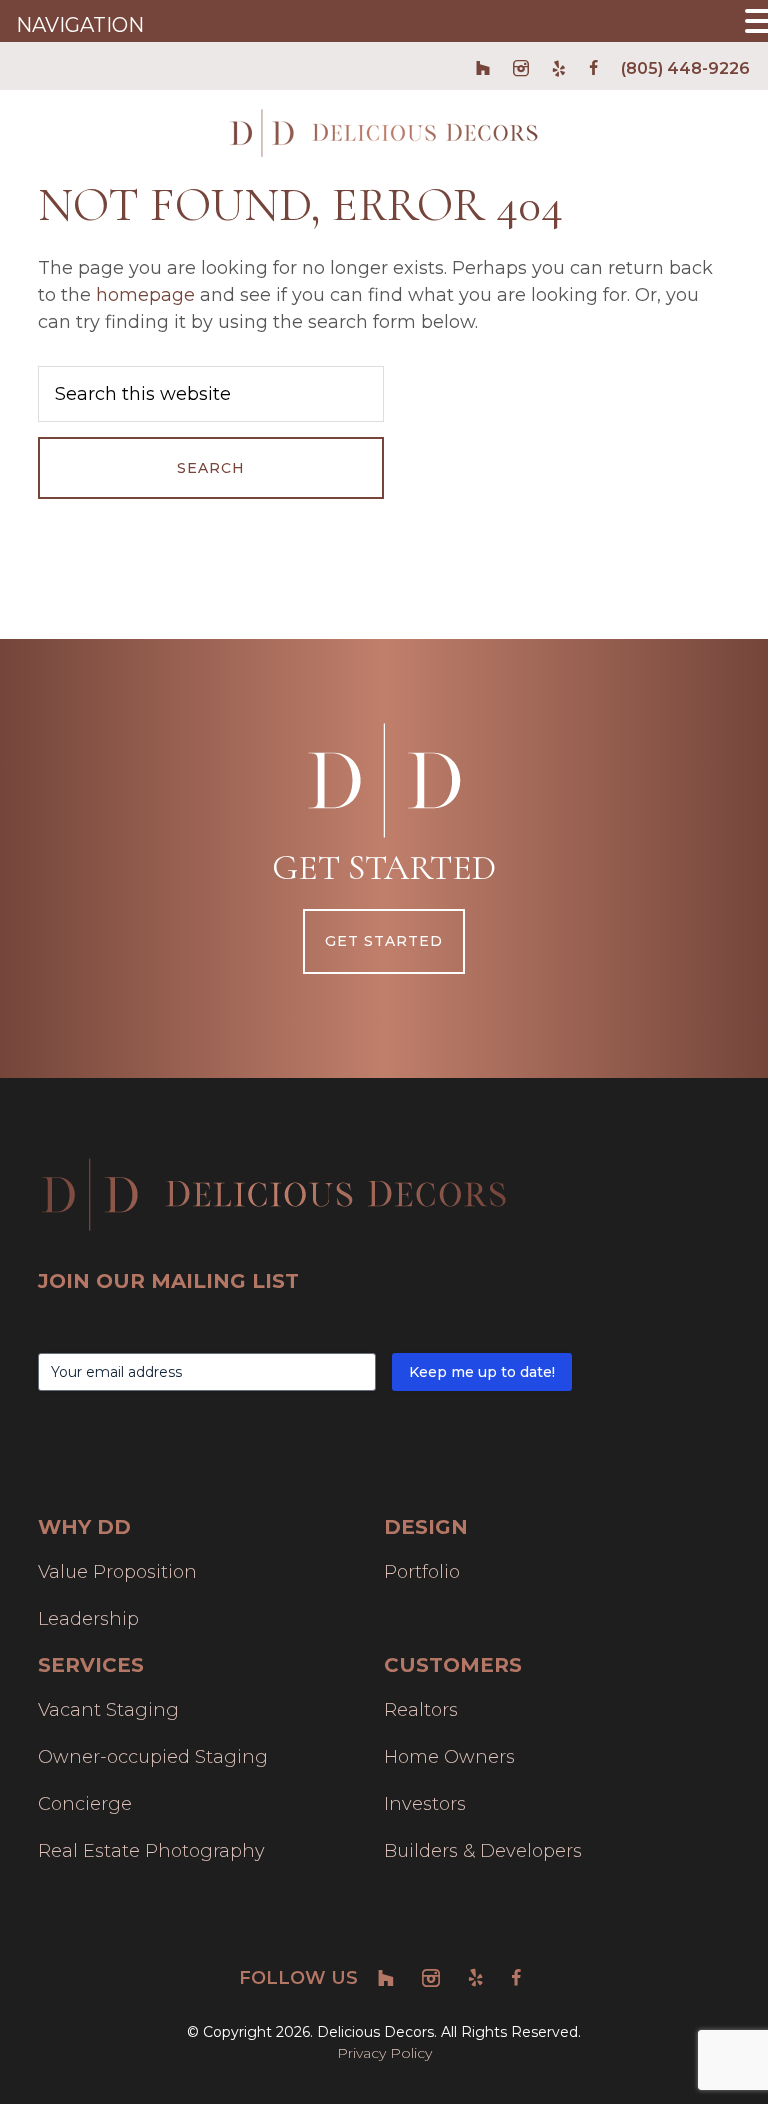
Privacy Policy (384, 2053)
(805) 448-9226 (685, 68)
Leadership (88, 1619)
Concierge (85, 1804)
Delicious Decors (384, 133)
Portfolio (422, 1572)
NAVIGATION (80, 25)
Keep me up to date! (482, 1372)
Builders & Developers (483, 1851)
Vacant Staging (108, 1710)
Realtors (421, 1710)
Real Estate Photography (151, 1851)
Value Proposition (117, 1572)
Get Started (384, 941)
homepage (145, 295)
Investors (425, 1804)
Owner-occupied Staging (153, 1757)
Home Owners (449, 1757)
